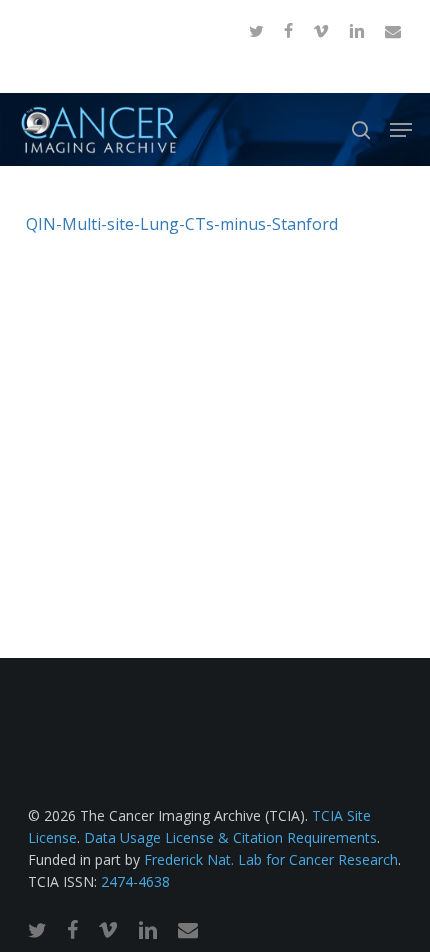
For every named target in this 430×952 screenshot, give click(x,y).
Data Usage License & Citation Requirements (230, 837)
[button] (401, 130)
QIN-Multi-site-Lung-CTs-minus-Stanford (182, 224)
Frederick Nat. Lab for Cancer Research (271, 859)
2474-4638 (135, 881)
